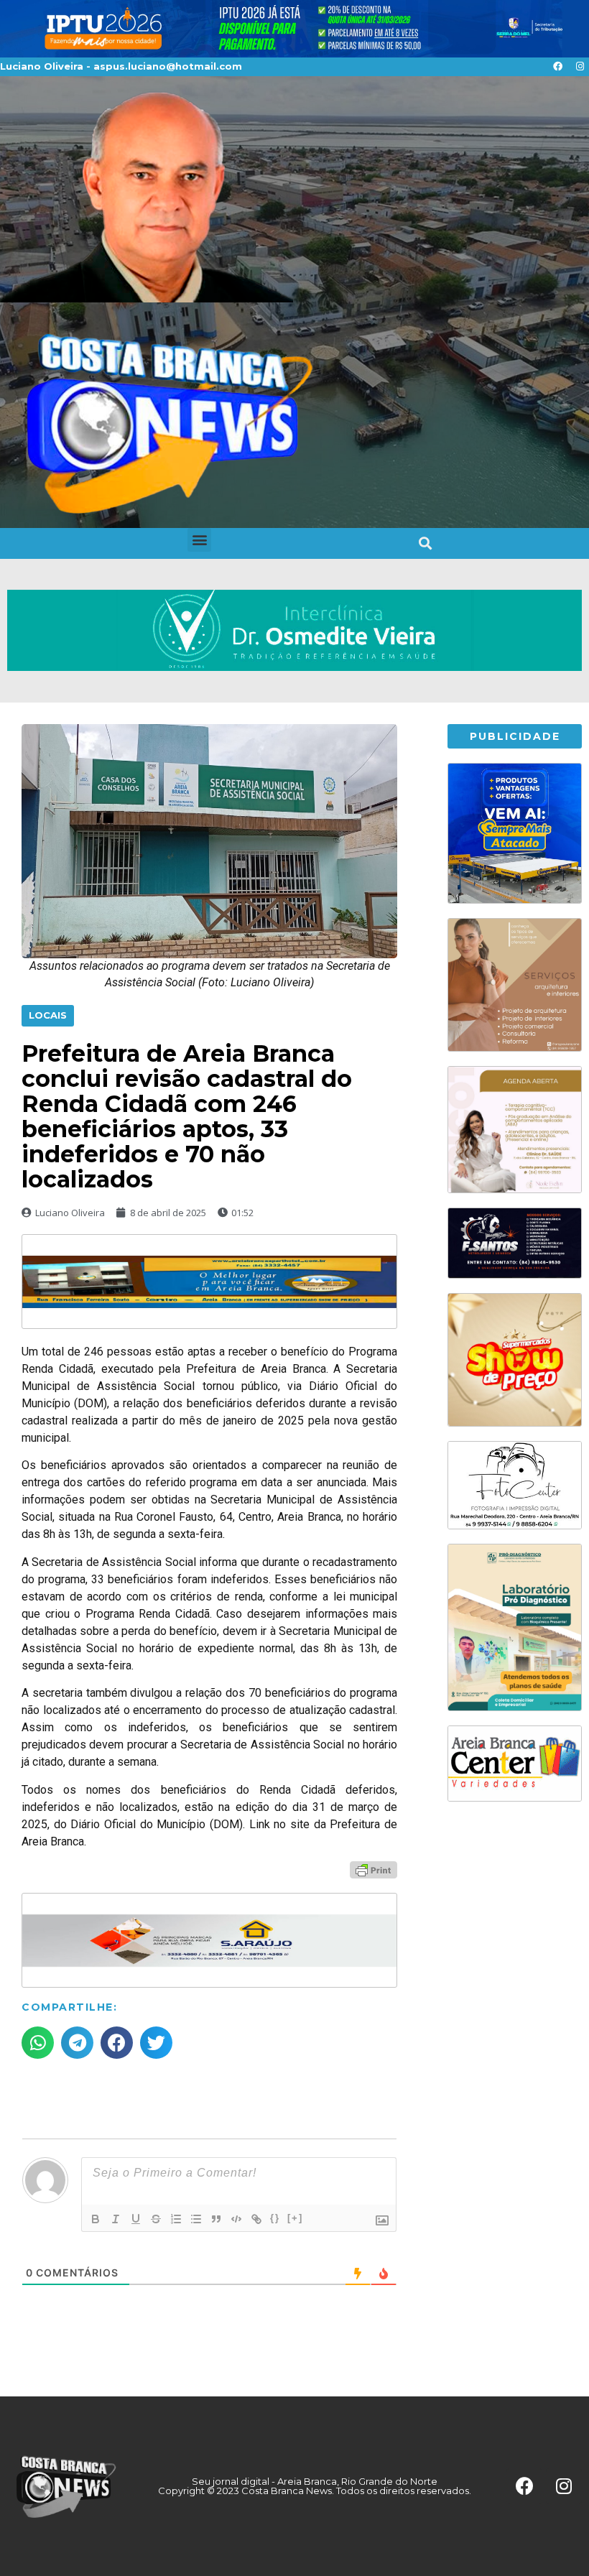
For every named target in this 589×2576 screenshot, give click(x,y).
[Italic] (116, 2219)
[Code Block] (236, 2219)
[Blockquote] (216, 2219)
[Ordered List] (176, 2219)
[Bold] (96, 2219)
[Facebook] (557, 67)
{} (275, 2218)
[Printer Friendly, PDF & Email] (374, 1869)
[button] (199, 540)
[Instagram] (580, 67)
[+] (295, 2218)
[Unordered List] (196, 2219)
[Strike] (156, 2219)
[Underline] (136, 2219)
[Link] (256, 2219)
